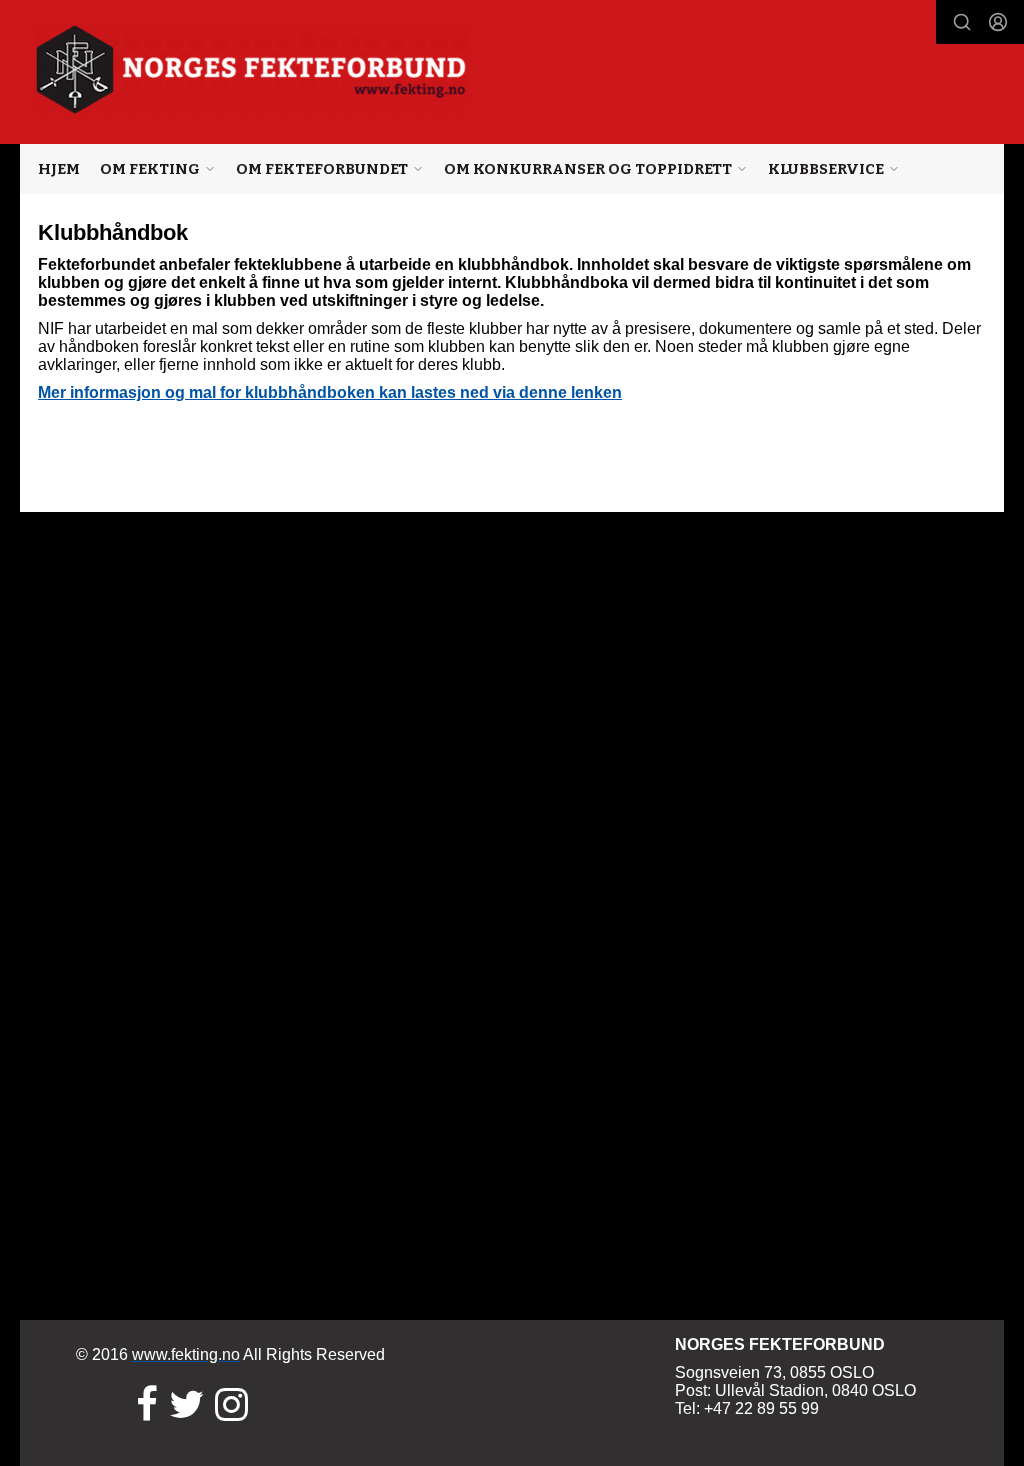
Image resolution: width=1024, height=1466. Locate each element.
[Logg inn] (998, 22)
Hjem (59, 169)
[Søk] (962, 22)
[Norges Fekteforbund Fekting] (251, 69)
